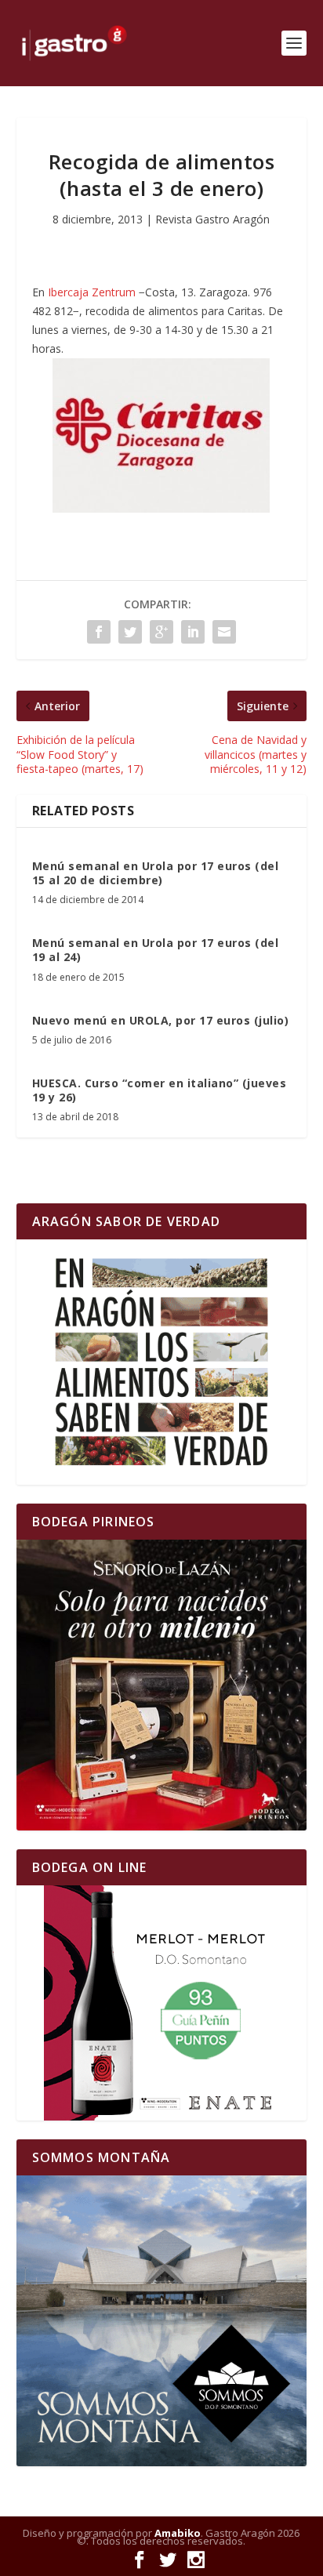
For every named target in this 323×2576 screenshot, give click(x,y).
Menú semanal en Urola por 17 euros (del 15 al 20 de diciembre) (156, 873)
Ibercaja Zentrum (92, 292)
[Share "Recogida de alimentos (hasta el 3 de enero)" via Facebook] (99, 632)
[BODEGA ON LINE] (162, 2003)
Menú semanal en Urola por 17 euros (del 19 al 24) (156, 950)
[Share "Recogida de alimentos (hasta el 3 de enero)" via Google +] (161, 632)
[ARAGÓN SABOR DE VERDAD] (162, 1362)
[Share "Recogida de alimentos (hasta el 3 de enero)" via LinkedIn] (193, 632)
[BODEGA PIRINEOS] (162, 1685)
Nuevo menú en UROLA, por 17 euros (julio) (161, 1020)
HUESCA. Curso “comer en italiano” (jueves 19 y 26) (160, 1090)
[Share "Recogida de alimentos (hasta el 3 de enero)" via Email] (224, 632)
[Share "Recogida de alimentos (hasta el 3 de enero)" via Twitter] (130, 632)
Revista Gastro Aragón (212, 219)
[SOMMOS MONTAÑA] (162, 2321)
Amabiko (178, 2533)
